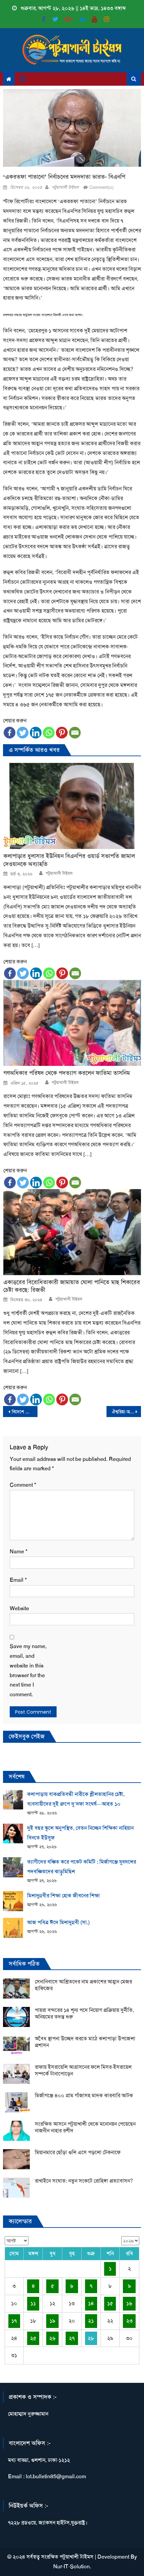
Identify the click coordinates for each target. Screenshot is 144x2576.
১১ (33, 2303)
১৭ (14, 2321)
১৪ (91, 2303)
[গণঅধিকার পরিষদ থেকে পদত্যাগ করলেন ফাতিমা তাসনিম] (72, 1023)
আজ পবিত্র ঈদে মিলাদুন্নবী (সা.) (58, 1922)
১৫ (110, 2303)
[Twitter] (23, 733)
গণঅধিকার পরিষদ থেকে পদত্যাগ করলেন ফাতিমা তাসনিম (67, 1073)
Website (19, 1608)
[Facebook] (10, 733)
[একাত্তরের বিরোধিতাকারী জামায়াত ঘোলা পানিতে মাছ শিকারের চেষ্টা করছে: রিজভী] (72, 1232)
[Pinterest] (62, 733)
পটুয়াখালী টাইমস (65, 187)
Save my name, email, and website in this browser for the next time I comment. (28, 1670)
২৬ (52, 2338)
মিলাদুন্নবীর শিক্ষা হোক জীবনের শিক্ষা (63, 1896)
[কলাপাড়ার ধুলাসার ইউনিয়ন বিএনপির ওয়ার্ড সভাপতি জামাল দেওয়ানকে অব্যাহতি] (72, 806)
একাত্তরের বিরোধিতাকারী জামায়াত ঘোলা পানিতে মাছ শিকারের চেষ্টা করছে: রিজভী (72, 1286)
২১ (91, 2321)
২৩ (129, 2321)
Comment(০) (101, 187)
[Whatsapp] (49, 733)
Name (19, 1551)
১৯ (52, 2321)
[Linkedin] (36, 733)
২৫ (33, 2338)
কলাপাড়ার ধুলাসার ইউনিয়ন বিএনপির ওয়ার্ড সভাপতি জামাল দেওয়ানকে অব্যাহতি (69, 860)
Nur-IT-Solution (71, 2566)
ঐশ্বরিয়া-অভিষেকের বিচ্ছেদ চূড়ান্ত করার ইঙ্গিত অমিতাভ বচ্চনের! (126, 1412)
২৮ (91, 2338)
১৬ (129, 2303)
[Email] (75, 733)
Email (18, 1580)
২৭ (72, 2338)
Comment (23, 1485)
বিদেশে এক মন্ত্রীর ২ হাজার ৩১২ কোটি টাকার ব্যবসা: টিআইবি (25, 1412)
